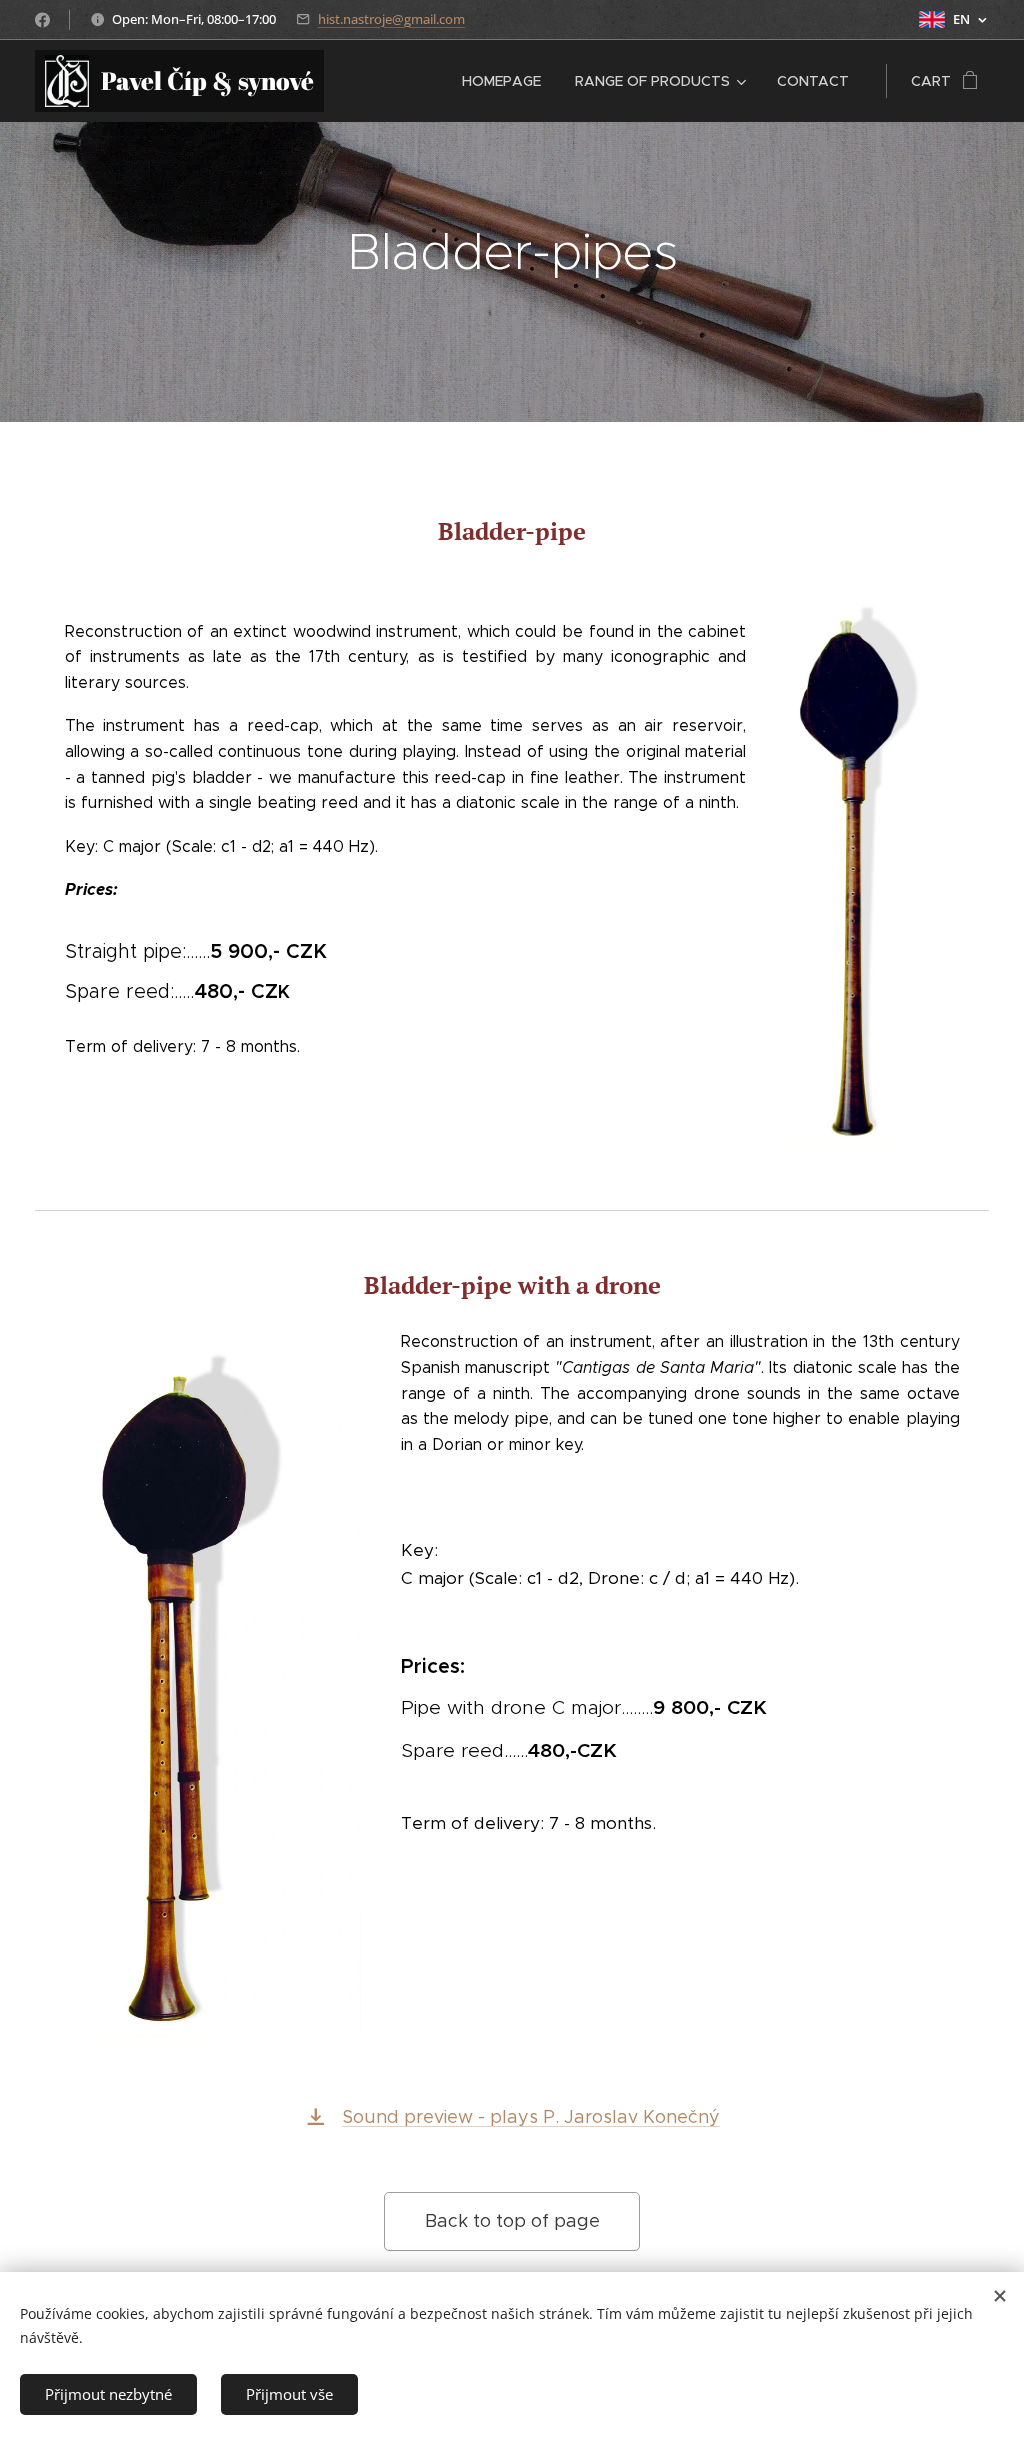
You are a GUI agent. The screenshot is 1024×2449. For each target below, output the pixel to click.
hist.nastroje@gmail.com (391, 19)
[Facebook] (42, 20)
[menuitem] (501, 81)
